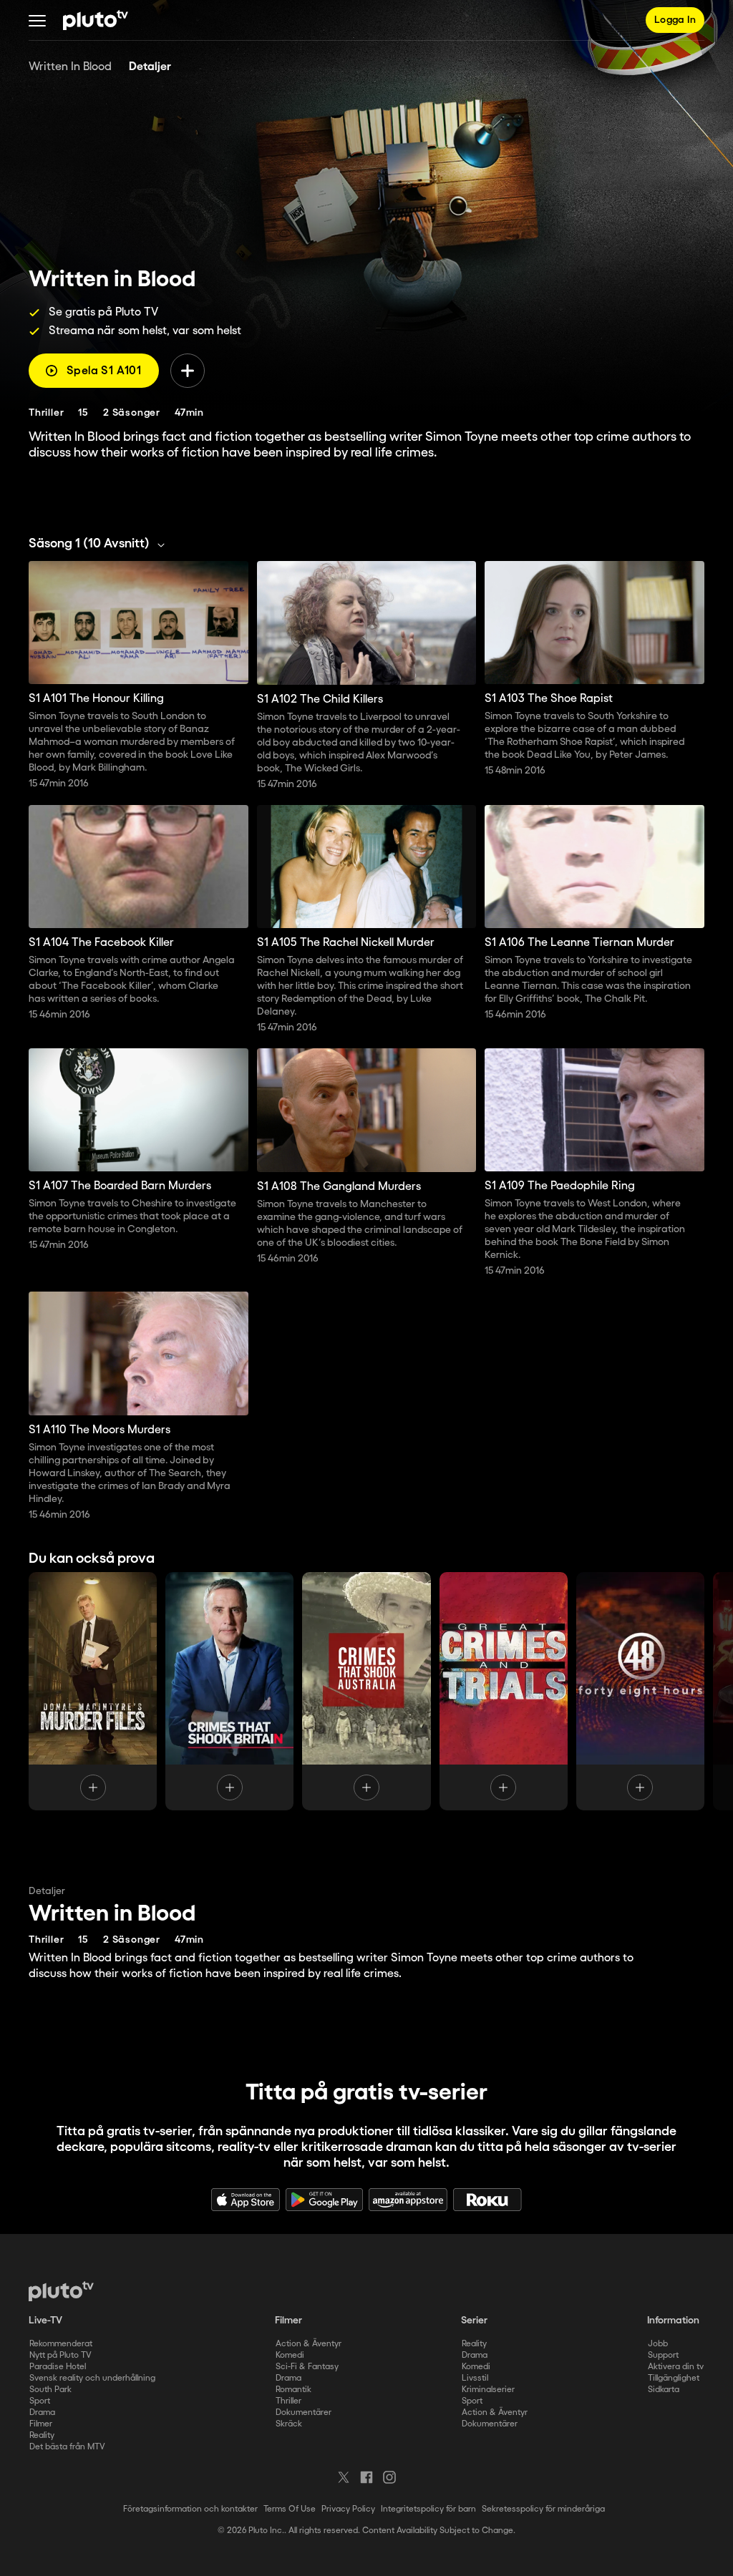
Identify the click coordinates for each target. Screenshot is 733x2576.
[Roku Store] (487, 2200)
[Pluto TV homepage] (61, 2291)
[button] (37, 20)
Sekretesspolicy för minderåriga (543, 2509)
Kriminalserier (488, 2390)
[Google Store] (324, 2200)
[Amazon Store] (408, 2200)
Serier (474, 2321)
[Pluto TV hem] (96, 20)
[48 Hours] (640, 1691)
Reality (42, 2435)
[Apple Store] (246, 2200)
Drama (42, 2412)
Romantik (293, 2390)
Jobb (658, 2344)
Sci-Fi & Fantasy (307, 2367)
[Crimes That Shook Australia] (366, 1691)
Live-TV (45, 2321)
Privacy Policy (348, 2509)
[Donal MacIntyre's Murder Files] (93, 1691)
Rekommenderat (61, 2344)
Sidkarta (664, 2390)
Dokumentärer (304, 2412)
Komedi (290, 2355)
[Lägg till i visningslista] (188, 371)
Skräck (289, 2424)
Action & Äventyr (309, 2344)
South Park (50, 2390)
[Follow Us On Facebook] (366, 2477)
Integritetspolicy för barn (428, 2509)
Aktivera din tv (676, 2367)
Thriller (288, 2401)
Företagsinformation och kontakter (190, 2509)
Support (663, 2355)
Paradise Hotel (58, 2367)
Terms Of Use (290, 2509)
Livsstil (475, 2378)
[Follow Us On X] (344, 2477)
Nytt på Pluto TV (60, 2355)
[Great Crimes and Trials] (504, 1691)
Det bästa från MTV (67, 2447)
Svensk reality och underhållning (92, 2378)
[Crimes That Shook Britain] (229, 1691)
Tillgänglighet (674, 2378)
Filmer (41, 2424)
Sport (40, 2401)
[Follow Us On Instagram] (389, 2477)
